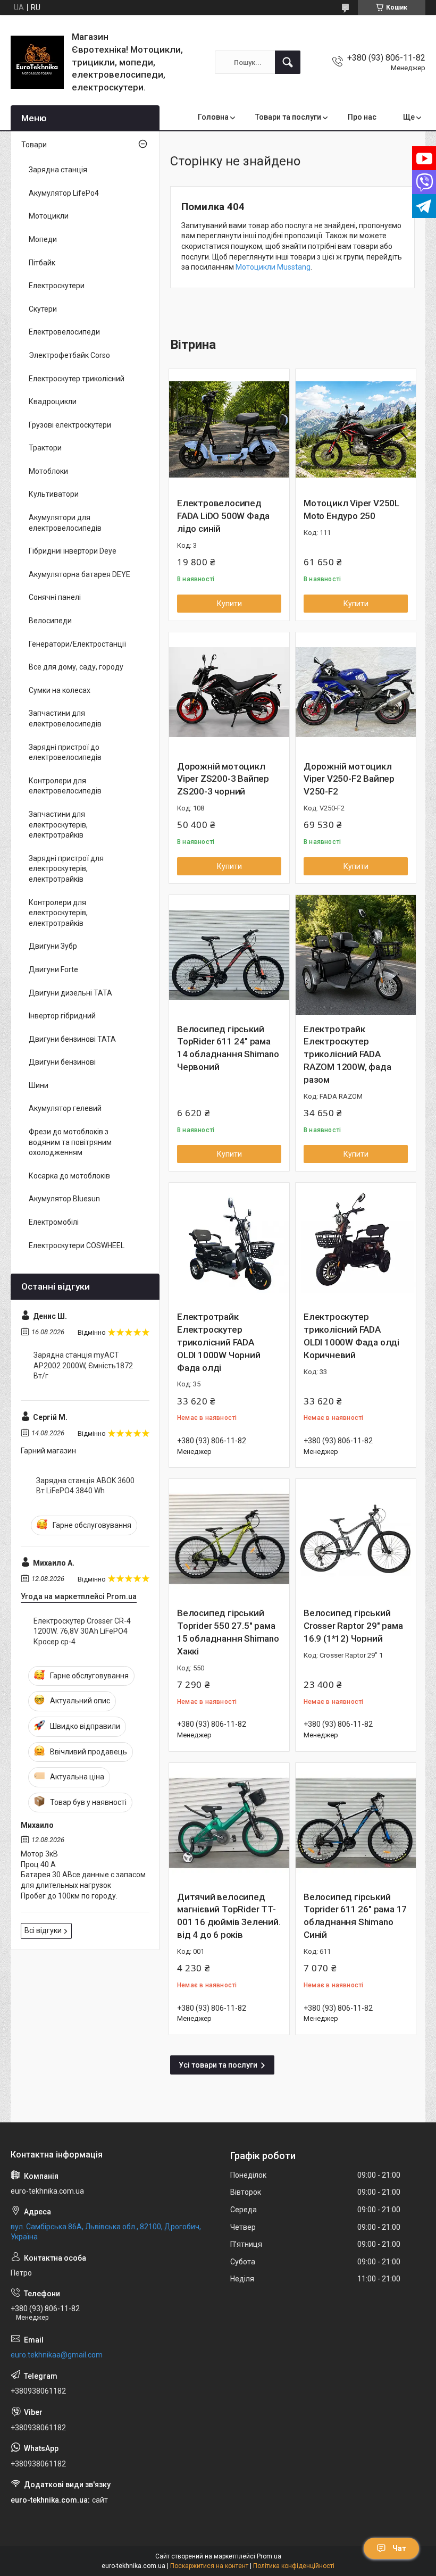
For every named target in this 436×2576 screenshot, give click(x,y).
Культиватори (54, 494)
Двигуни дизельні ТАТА (70, 993)
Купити (229, 604)
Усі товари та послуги (218, 2065)
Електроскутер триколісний (77, 379)
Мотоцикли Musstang (273, 267)
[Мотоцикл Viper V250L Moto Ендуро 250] (356, 429)
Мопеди (43, 239)
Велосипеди (50, 621)
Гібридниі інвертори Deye (73, 551)
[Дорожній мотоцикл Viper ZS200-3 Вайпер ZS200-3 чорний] (229, 692)
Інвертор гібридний (62, 1016)
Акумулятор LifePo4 (64, 193)
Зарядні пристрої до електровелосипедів (65, 752)
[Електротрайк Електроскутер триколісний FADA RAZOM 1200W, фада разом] (356, 955)
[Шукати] (288, 62)
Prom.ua (269, 2556)
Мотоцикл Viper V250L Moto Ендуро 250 (351, 509)
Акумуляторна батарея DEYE (79, 574)
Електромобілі (54, 1222)
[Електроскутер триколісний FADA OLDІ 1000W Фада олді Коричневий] (356, 1243)
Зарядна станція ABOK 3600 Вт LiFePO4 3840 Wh (85, 1486)
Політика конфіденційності (294, 2566)
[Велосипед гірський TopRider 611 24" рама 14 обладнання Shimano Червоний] (229, 955)
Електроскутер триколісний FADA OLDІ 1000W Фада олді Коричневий (351, 1336)
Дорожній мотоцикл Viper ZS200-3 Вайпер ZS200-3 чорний (223, 779)
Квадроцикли (53, 402)
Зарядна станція (58, 170)
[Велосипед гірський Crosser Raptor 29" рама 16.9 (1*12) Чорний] (356, 1539)
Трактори (45, 448)
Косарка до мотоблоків (69, 1176)
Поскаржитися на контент (209, 2566)
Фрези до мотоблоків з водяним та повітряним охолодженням (70, 1142)
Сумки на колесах (60, 690)
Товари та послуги (288, 117)
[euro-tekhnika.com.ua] (37, 62)
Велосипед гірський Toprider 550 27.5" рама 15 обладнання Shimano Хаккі (228, 1632)
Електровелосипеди (64, 332)
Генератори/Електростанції (77, 644)
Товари (34, 145)
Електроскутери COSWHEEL (77, 1245)
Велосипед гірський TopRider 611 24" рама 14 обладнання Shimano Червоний (228, 1048)
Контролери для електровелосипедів (65, 786)
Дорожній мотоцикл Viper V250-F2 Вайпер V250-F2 (349, 779)
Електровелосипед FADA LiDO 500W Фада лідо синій (223, 516)
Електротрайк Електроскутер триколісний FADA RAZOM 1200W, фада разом (347, 1054)
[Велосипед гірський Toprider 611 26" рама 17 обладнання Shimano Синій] (356, 1823)
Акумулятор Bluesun (64, 1199)
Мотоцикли (49, 216)
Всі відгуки (43, 1930)
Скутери (43, 309)
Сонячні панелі (55, 597)
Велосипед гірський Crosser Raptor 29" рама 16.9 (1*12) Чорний (353, 1626)
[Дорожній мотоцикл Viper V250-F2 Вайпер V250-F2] (356, 692)
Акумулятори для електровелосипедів (65, 523)
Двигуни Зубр (53, 946)
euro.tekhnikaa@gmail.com (57, 2355)
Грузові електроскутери (70, 425)
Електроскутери (57, 286)
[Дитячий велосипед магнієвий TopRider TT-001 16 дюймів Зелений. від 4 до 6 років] (229, 1823)
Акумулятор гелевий (65, 1108)
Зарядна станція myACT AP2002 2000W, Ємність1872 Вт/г (83, 1365)
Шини (39, 1085)
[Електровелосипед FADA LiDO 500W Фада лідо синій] (229, 429)
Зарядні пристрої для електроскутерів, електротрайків (66, 869)
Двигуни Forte (53, 969)
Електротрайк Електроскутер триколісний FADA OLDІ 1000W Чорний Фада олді (219, 1342)
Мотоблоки (48, 471)
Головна (213, 117)
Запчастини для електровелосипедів (65, 718)
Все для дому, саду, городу (76, 667)
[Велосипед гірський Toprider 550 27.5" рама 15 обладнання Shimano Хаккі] (229, 1539)
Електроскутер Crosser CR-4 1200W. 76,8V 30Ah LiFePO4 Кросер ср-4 (82, 1631)
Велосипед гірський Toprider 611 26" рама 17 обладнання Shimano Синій (355, 1916)
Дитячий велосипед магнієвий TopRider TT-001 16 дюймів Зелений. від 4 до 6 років (229, 1916)
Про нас (362, 117)
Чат (399, 2548)
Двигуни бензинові (62, 1062)
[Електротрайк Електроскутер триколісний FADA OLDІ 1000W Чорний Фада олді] (229, 1243)
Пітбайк (42, 263)
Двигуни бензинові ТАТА (72, 1039)
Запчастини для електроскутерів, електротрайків (58, 825)
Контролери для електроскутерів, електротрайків (58, 913)
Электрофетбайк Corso (69, 355)
